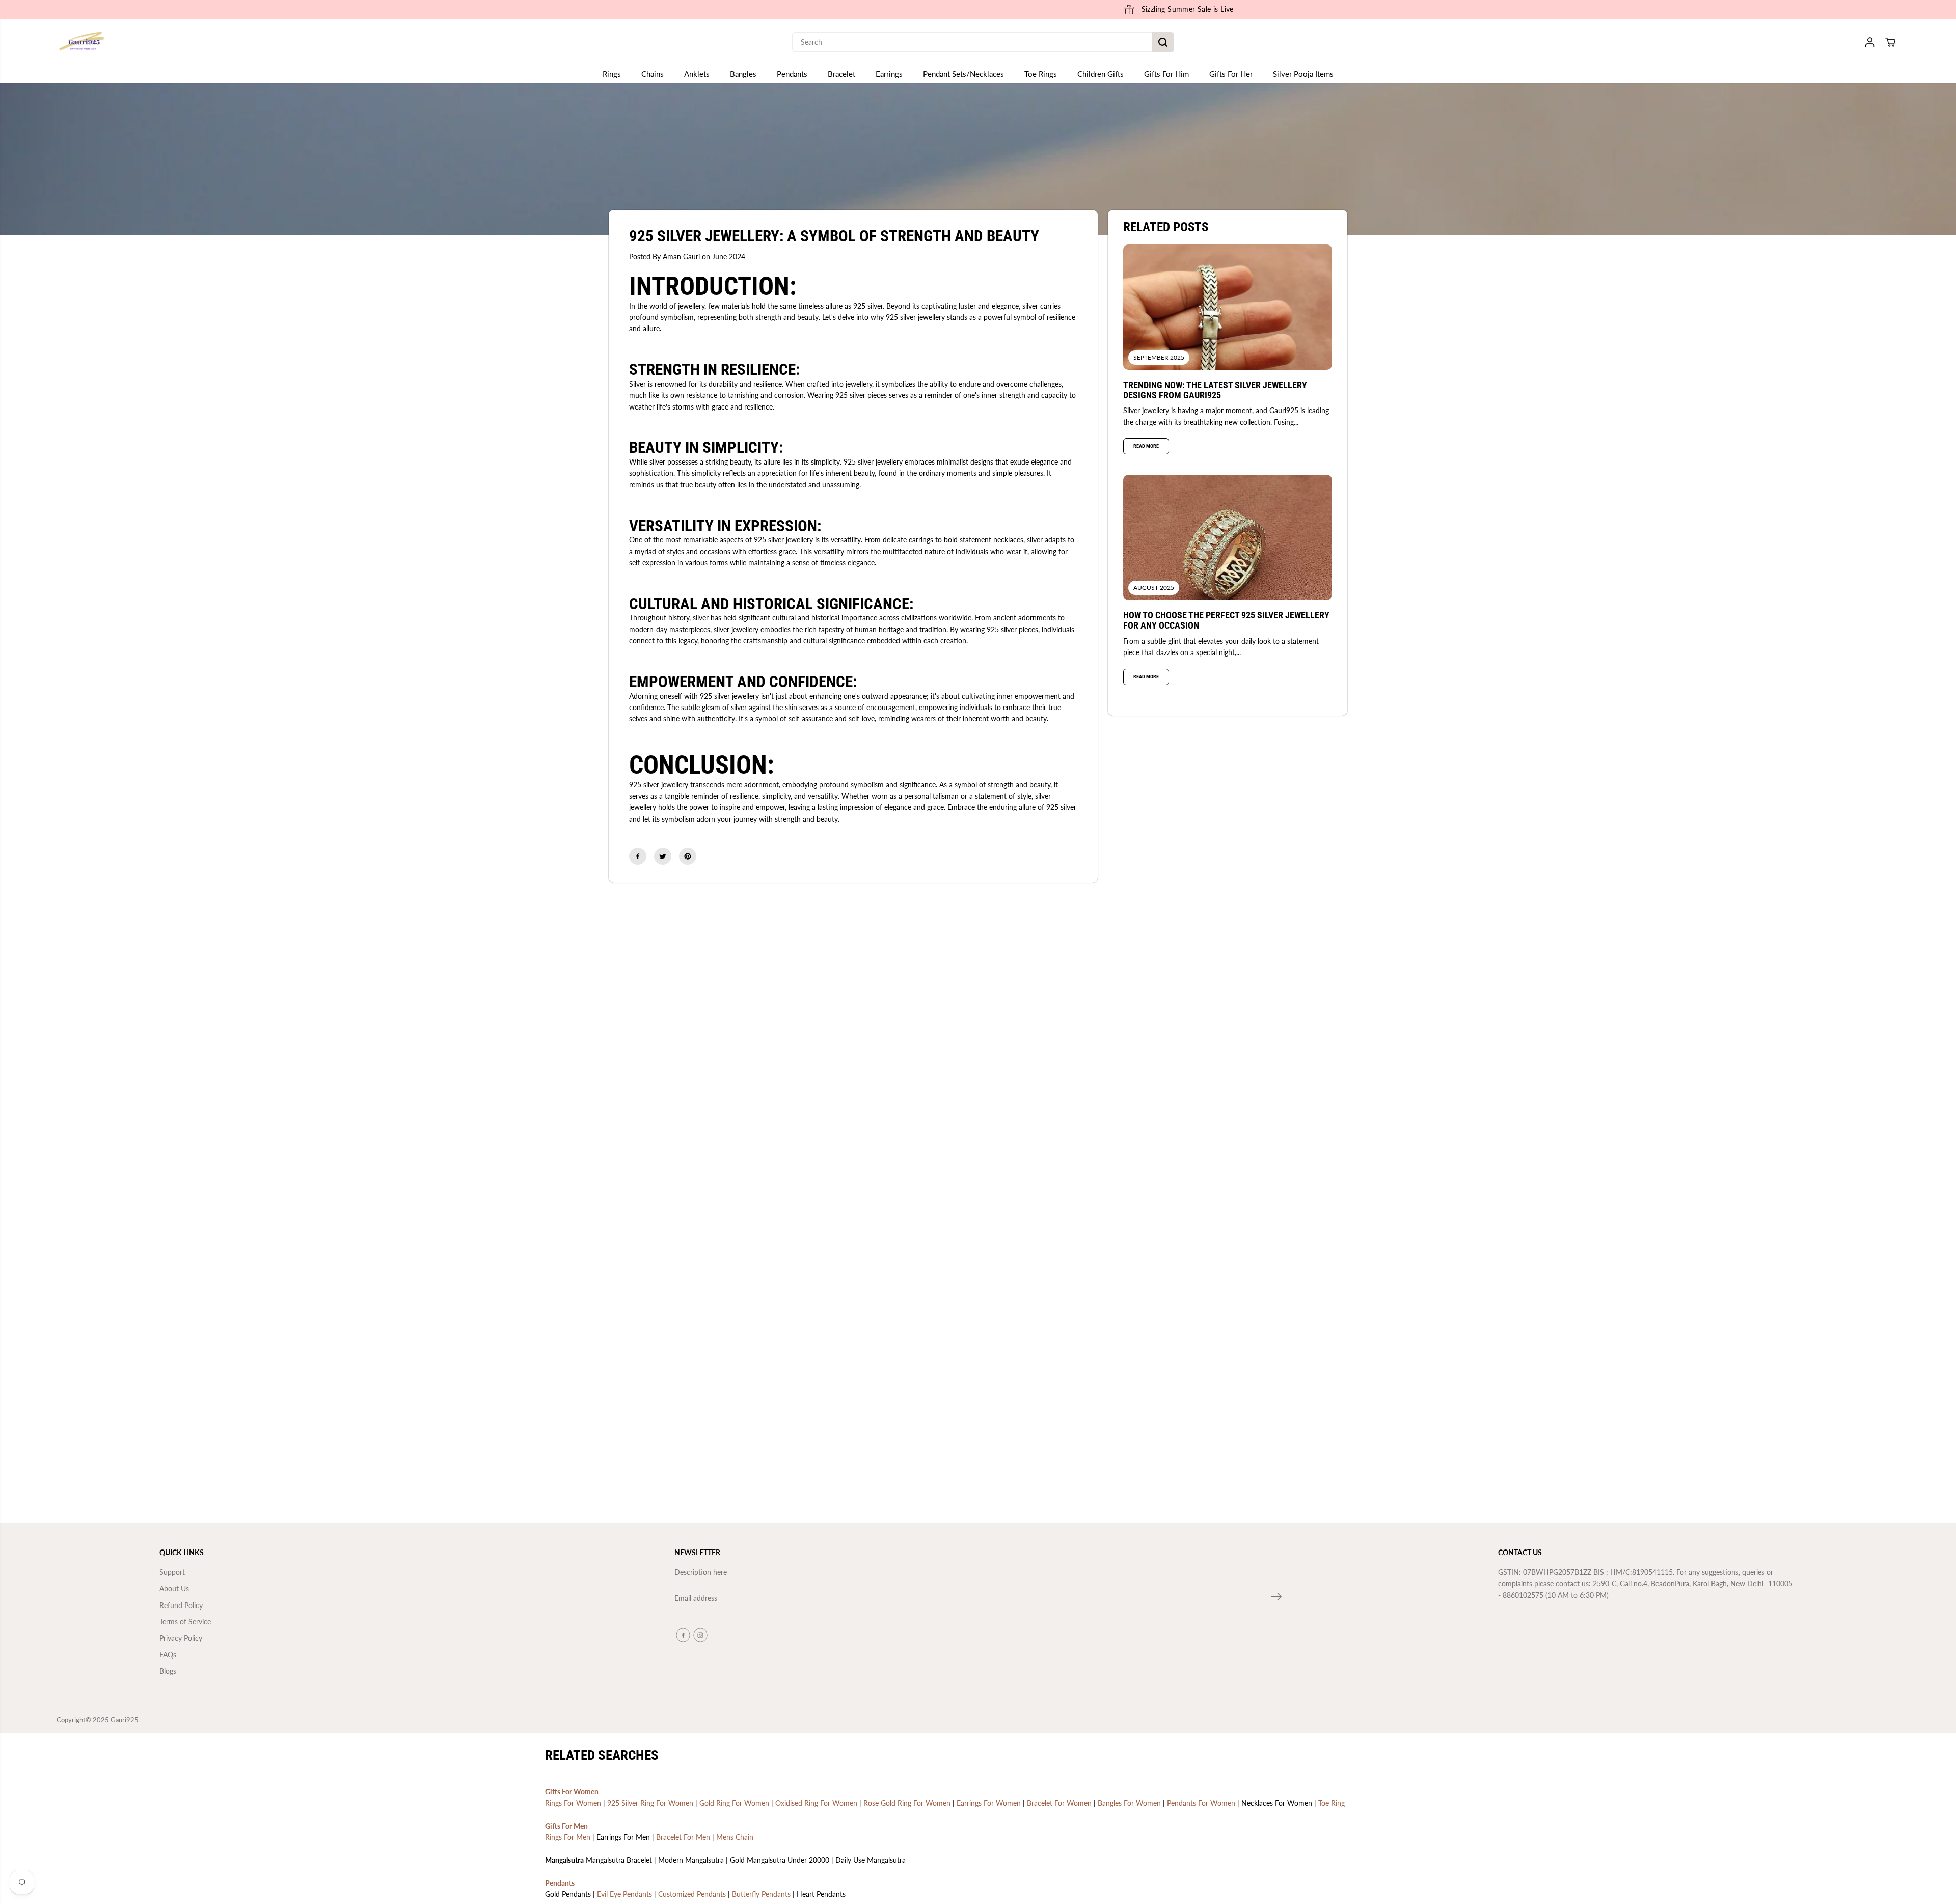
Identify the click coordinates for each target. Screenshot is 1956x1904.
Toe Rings (1041, 74)
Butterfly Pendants (761, 1896)
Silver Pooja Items (1303, 74)
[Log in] (1870, 42)
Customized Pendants (692, 1896)
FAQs (168, 1655)
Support (172, 1572)
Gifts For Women (572, 1793)
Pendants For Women (1201, 1805)
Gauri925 (125, 1722)
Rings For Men (568, 1839)
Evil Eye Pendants (624, 1896)
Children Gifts (1101, 74)
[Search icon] (1163, 42)
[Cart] (1890, 42)
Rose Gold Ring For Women (907, 1805)
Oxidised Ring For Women (816, 1805)
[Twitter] (663, 856)
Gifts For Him (1166, 74)
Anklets (697, 74)
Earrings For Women (989, 1805)
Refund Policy (181, 1605)
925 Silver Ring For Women (650, 1805)
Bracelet (841, 74)
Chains (653, 74)
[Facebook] (638, 856)
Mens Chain (735, 1839)
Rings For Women (573, 1805)
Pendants (792, 74)
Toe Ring (1332, 1805)
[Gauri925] (82, 42)
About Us (174, 1588)
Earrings (889, 74)
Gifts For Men (566, 1828)
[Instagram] (700, 1635)
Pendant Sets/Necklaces (963, 74)
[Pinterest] (688, 856)
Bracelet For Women (1059, 1805)
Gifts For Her (1231, 74)
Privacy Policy (181, 1638)
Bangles (743, 74)
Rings (612, 74)
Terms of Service (185, 1622)
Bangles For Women (1129, 1805)
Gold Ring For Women (734, 1805)
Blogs (168, 1671)
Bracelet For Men (683, 1839)
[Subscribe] (1276, 1598)
